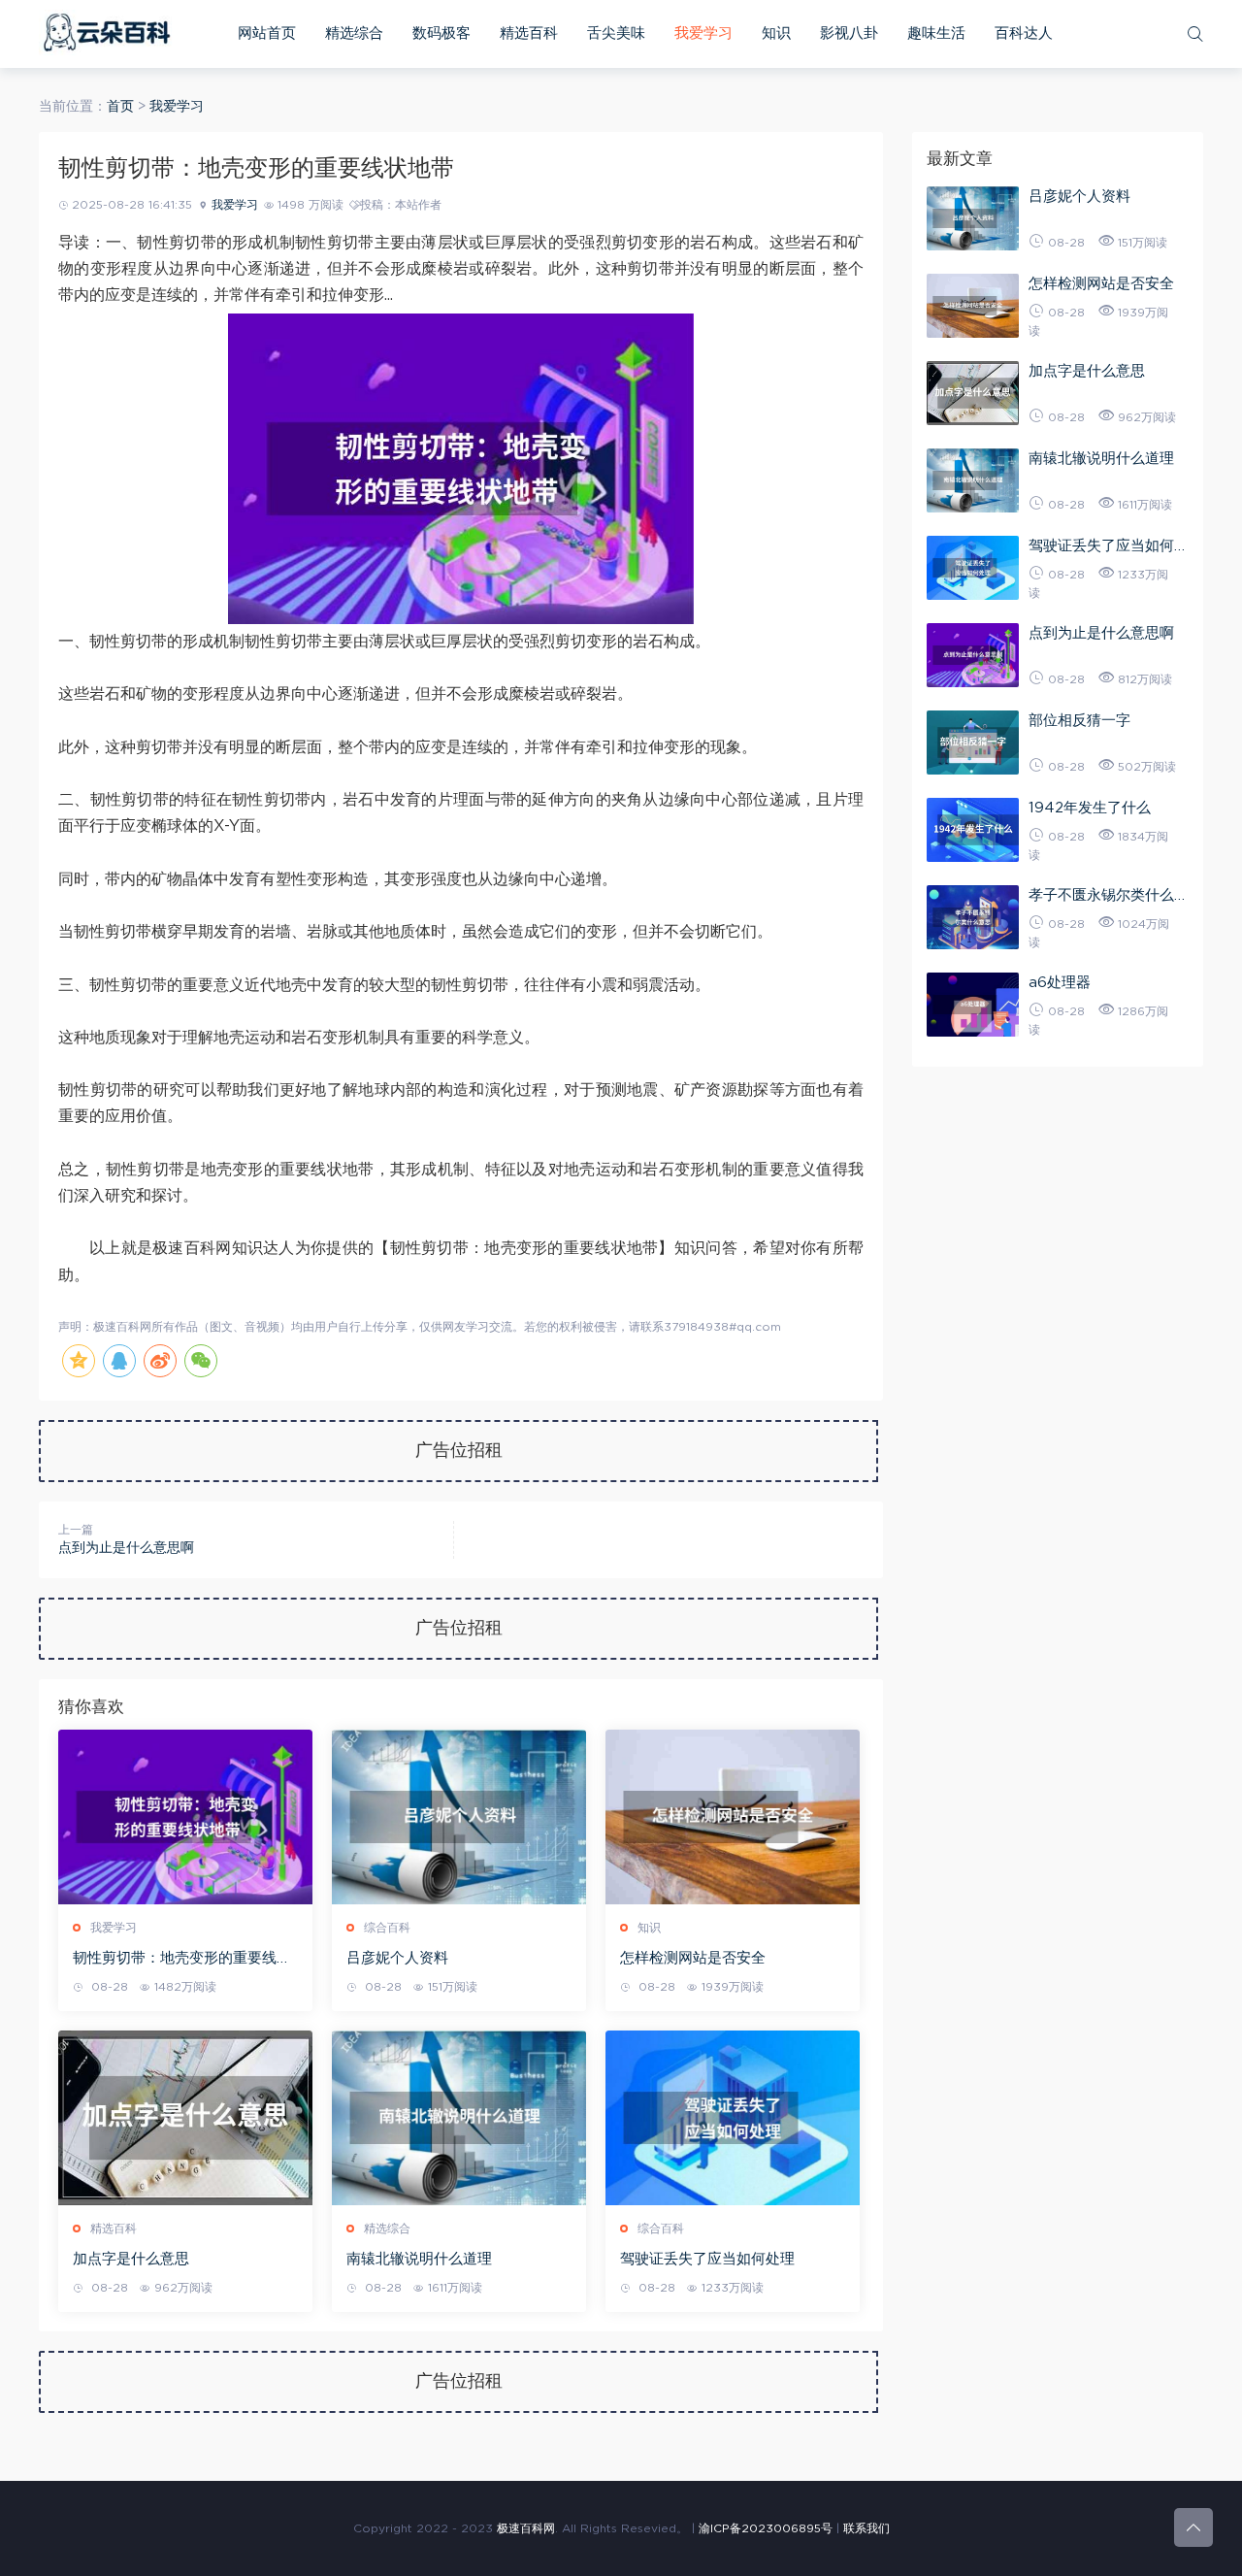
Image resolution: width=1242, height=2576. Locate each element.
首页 (120, 107)
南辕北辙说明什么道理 (419, 2259)
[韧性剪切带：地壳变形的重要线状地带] (185, 1817)
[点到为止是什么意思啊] (973, 655)
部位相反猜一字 (1079, 721)
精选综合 (354, 33)
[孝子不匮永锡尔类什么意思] (973, 917)
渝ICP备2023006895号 (766, 2528)
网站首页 (267, 33)
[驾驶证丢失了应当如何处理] (733, 2118)
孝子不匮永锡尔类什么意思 (1109, 898)
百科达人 (1024, 33)
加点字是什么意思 (131, 2259)
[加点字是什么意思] (185, 2118)
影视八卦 (849, 33)
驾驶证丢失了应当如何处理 (707, 2259)
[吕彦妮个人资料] (459, 1817)
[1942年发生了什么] (973, 830)
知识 (776, 33)
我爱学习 (703, 33)
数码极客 (441, 33)
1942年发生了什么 (1090, 808)
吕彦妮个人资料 (397, 1958)
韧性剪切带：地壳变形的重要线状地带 (182, 1960)
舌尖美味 (616, 33)
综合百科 (387, 1928)
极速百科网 (526, 2528)
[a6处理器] (973, 1005)
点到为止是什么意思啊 (126, 1548)
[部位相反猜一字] (973, 743)
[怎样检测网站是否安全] (733, 1817)
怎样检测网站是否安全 (693, 1958)
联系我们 (866, 2528)
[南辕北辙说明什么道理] (459, 2118)
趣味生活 (936, 33)
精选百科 (529, 33)
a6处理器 (1060, 983)
